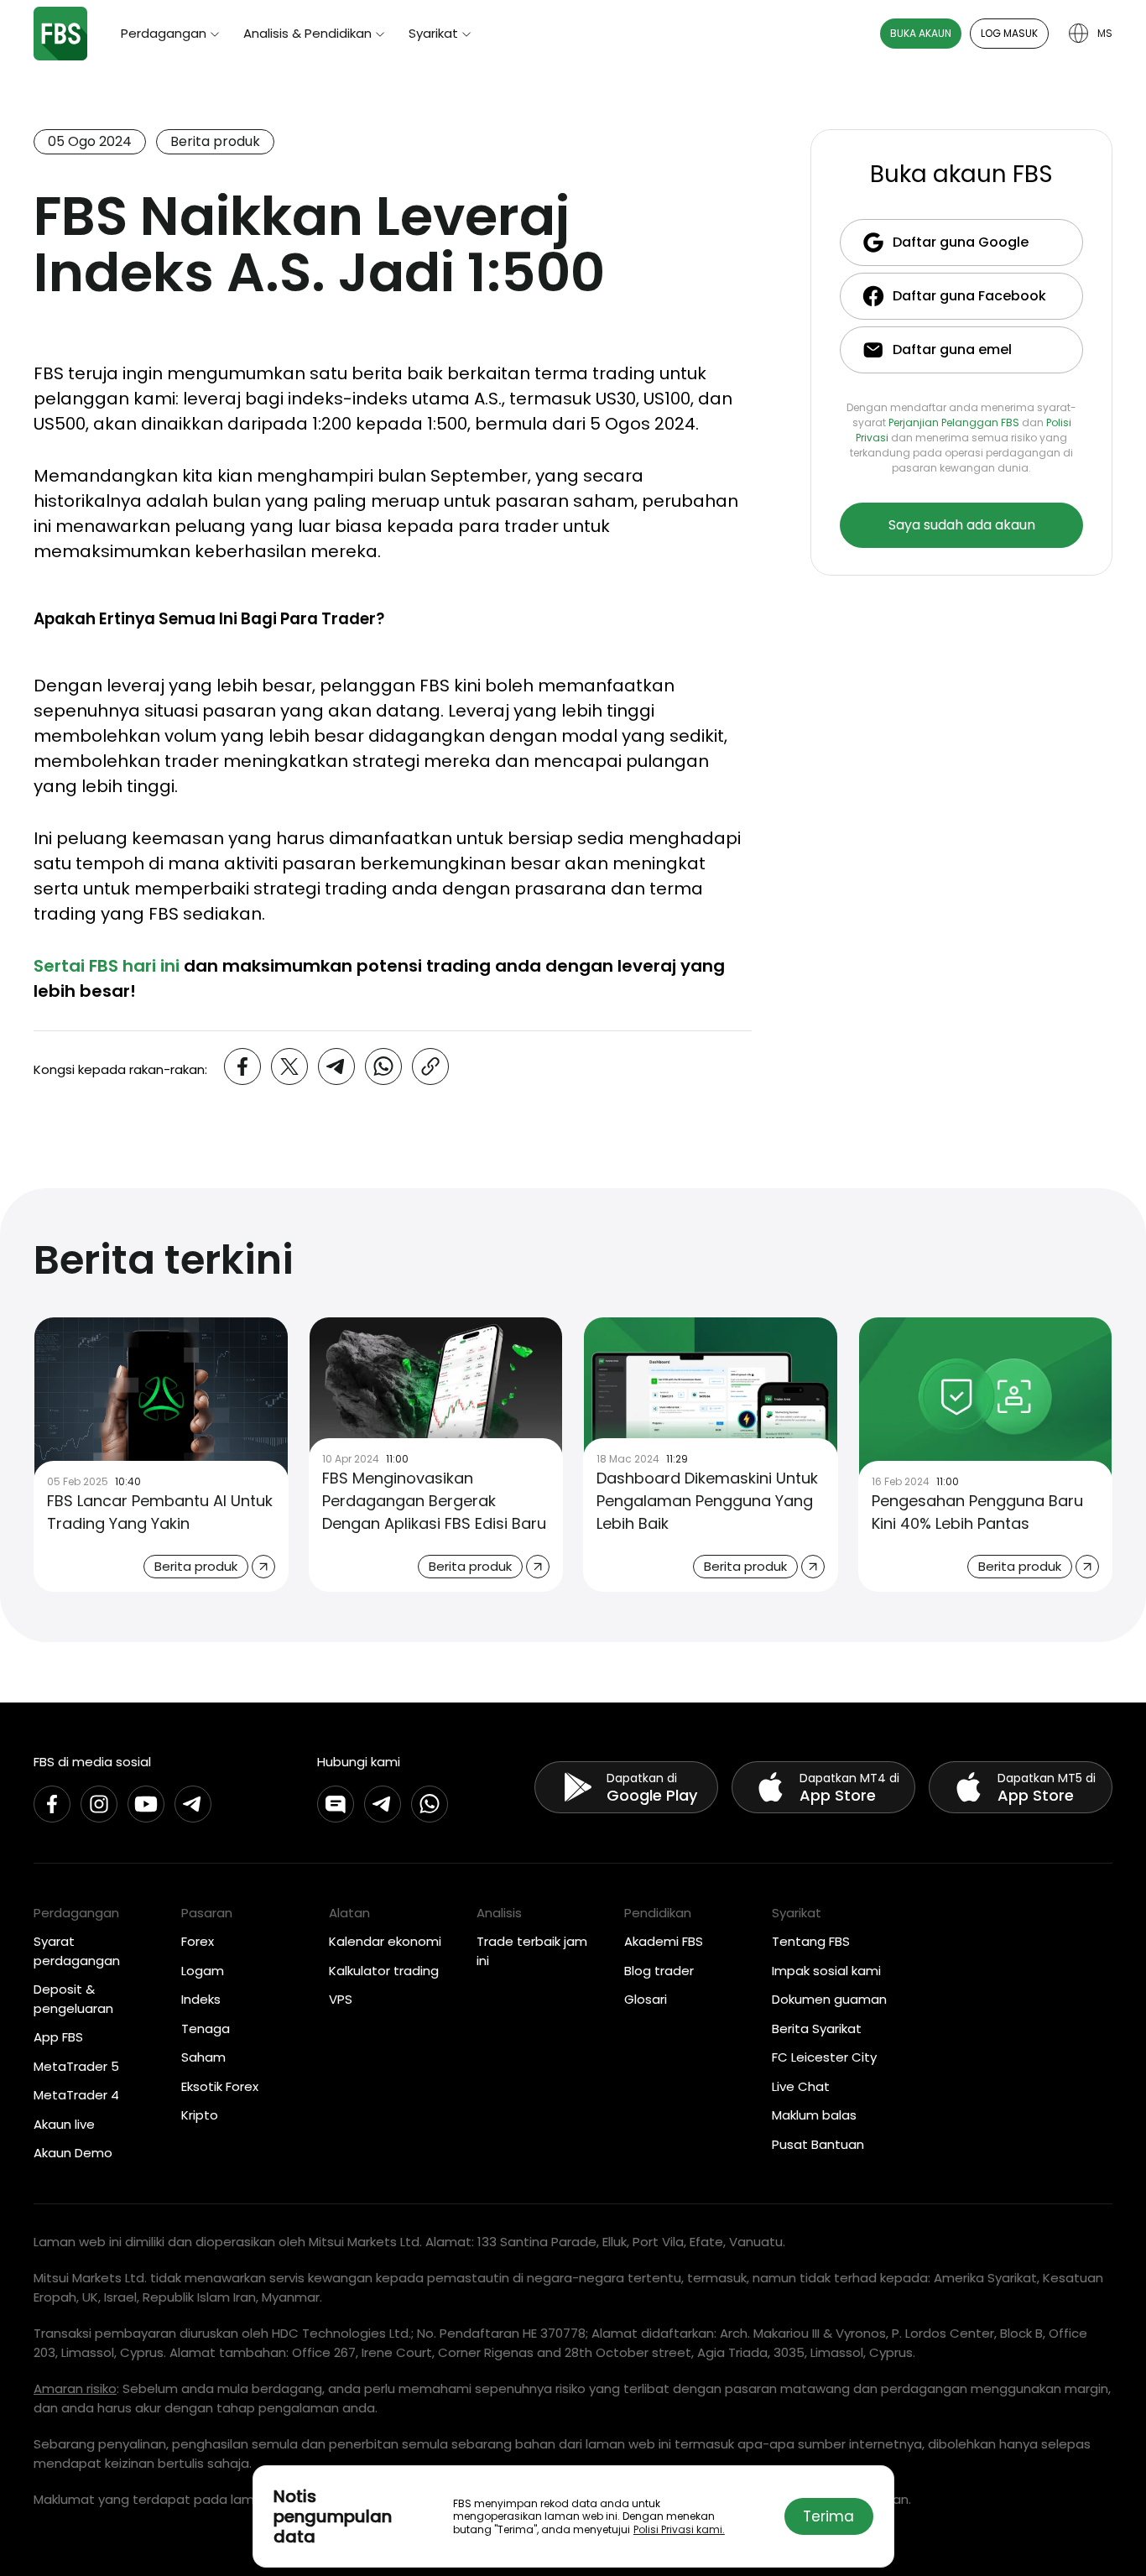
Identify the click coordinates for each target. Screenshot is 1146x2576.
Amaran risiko (75, 2388)
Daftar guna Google (961, 242)
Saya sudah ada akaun (962, 525)
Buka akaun (921, 33)
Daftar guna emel (952, 349)
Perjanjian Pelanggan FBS (954, 422)
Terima (828, 2516)
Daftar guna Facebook (969, 296)
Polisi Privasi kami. (679, 2529)
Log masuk (1009, 33)
